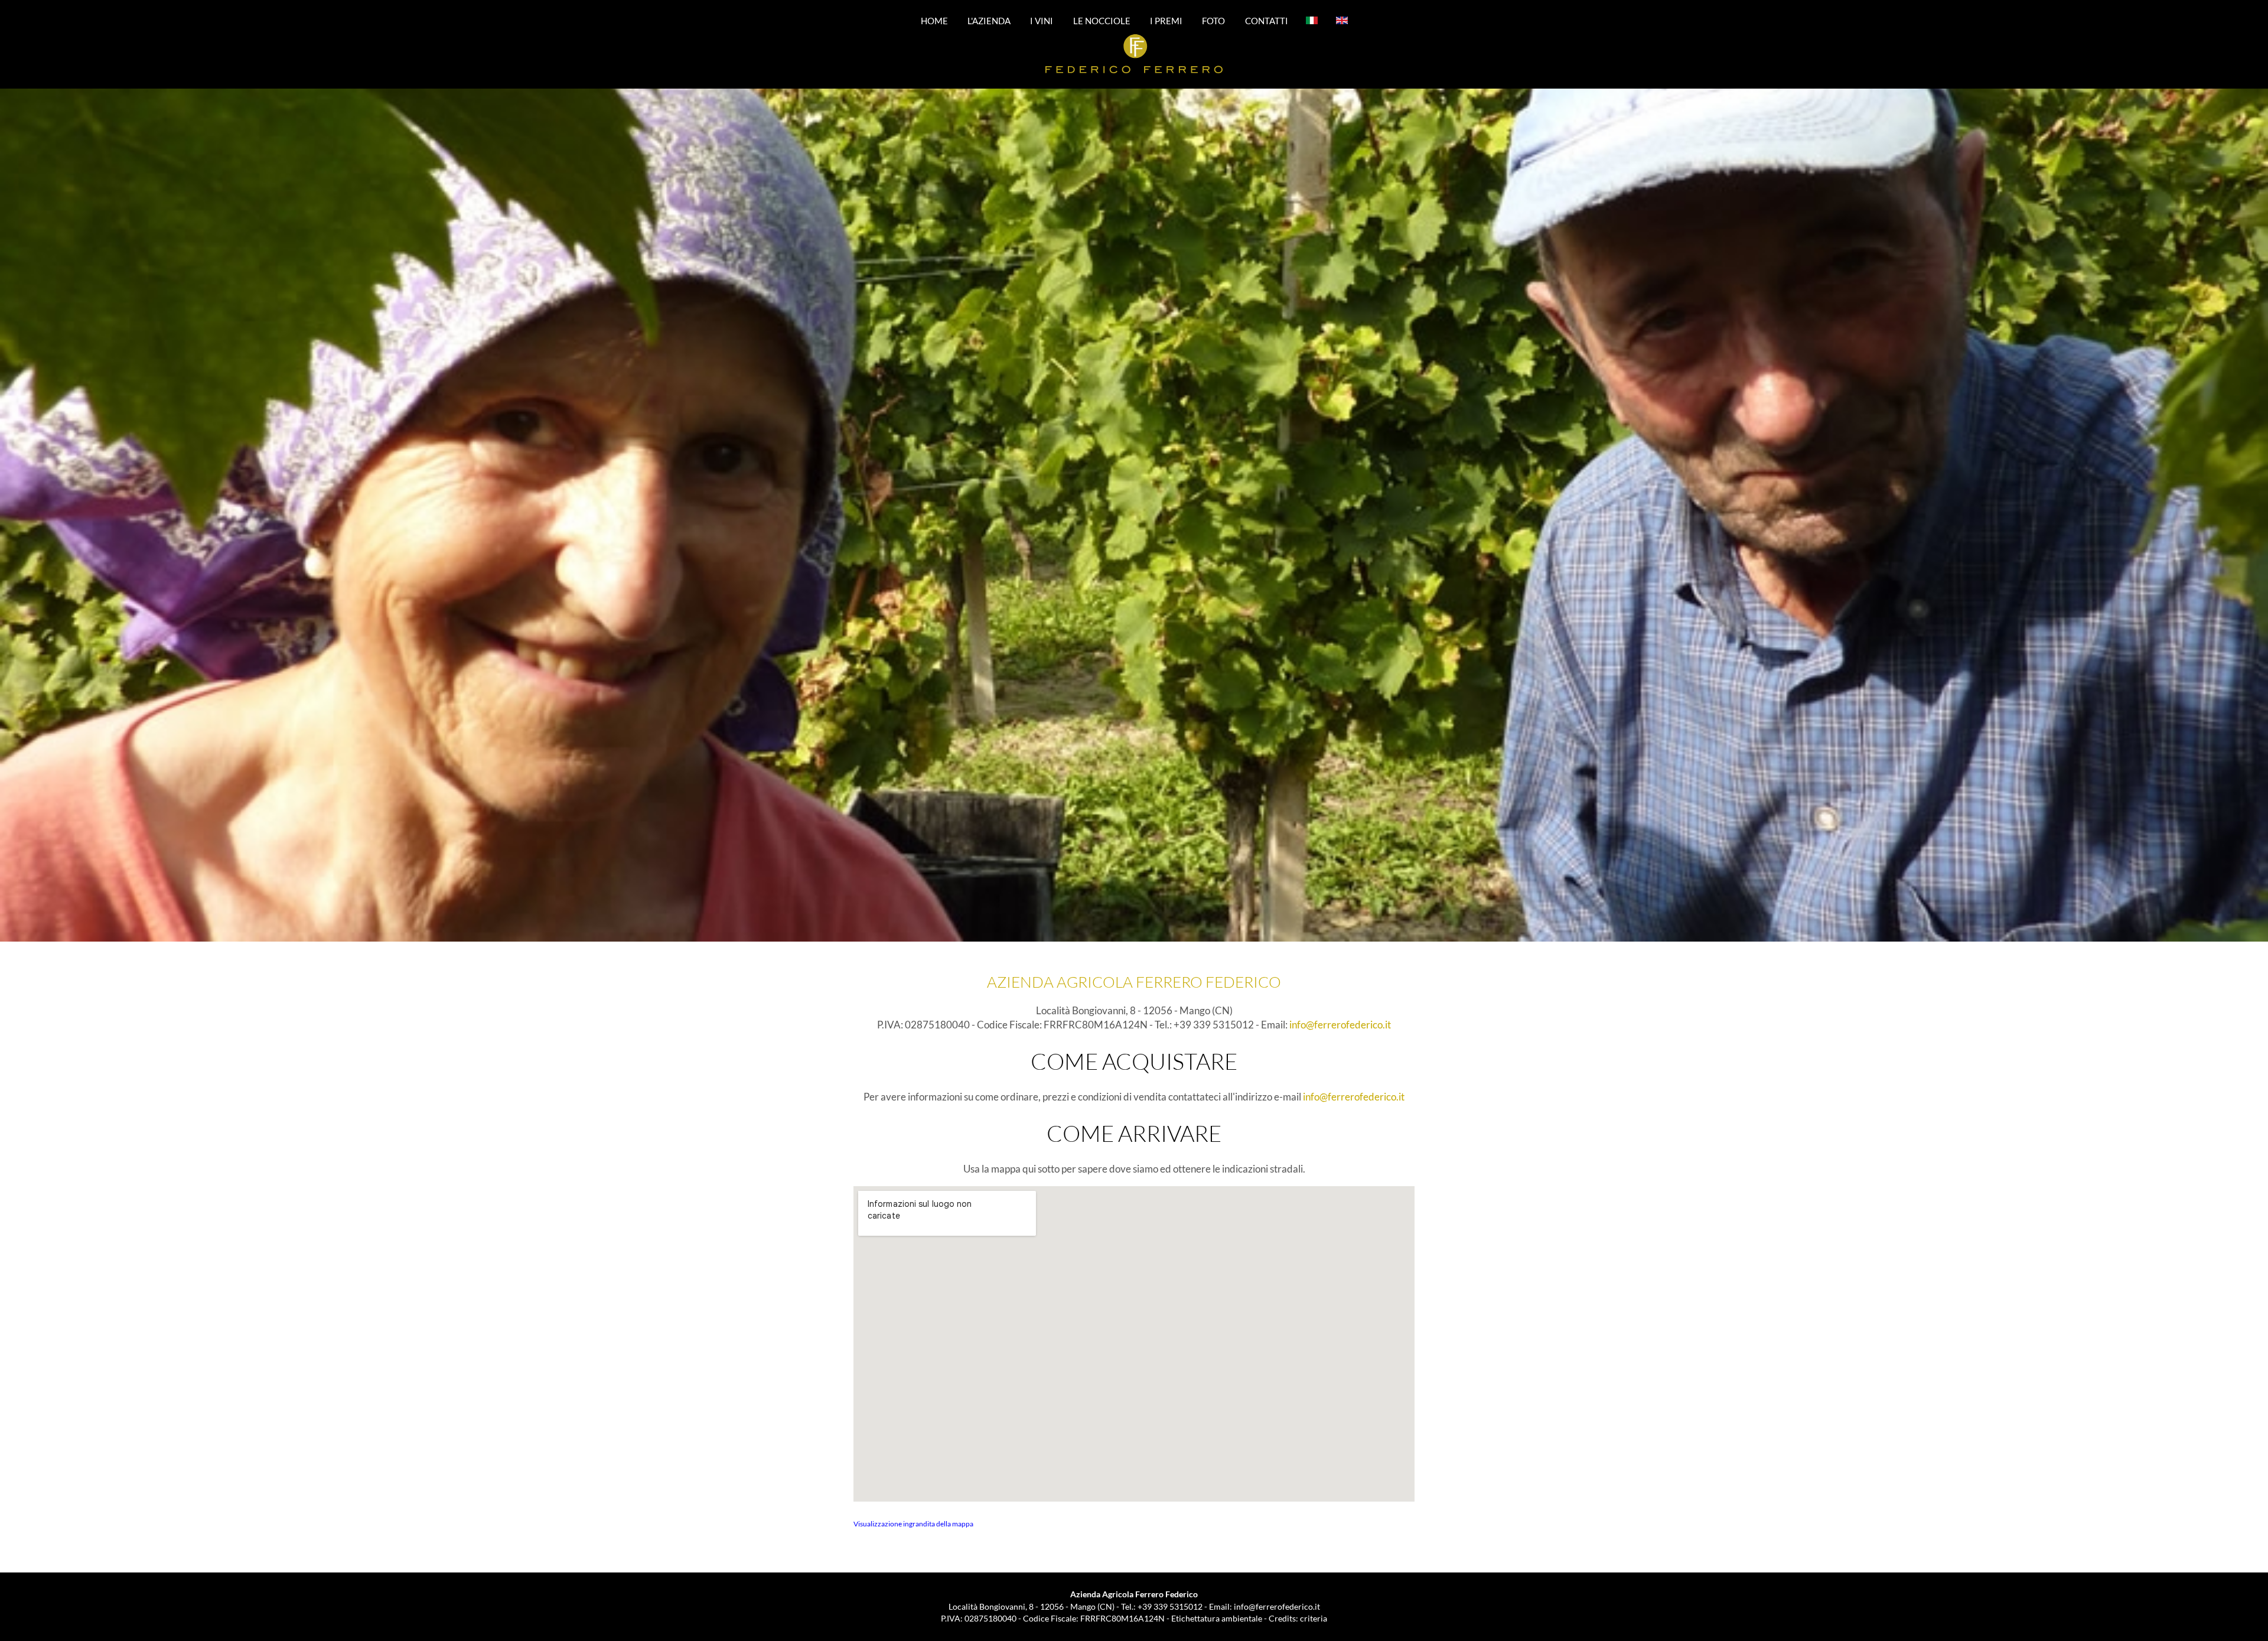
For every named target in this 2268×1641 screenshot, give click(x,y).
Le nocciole (1102, 20)
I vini (1042, 20)
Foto (1213, 20)
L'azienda (989, 20)
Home (934, 20)
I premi (1166, 20)
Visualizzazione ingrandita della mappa (913, 1524)
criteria (1314, 1618)
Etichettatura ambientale (1217, 1618)
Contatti (1267, 20)
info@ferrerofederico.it (1340, 1025)
